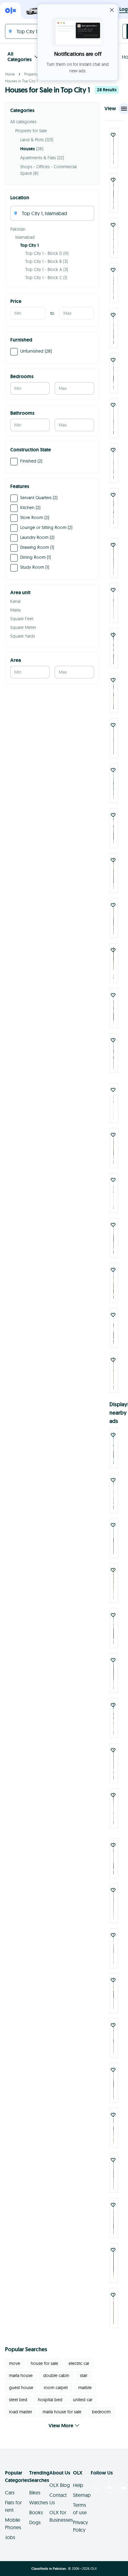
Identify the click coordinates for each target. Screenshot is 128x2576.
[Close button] (112, 10)
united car (83, 2400)
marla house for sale (62, 2412)
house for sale (44, 2363)
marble (85, 2388)
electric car (79, 2363)
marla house (21, 2375)
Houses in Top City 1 (21, 81)
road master (21, 2412)
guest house (21, 2388)
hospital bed (50, 2400)
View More (61, 2426)
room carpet (56, 2388)
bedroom (101, 2412)
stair (84, 2375)
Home (10, 74)
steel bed (18, 2400)
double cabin (56, 2375)
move (15, 2363)
